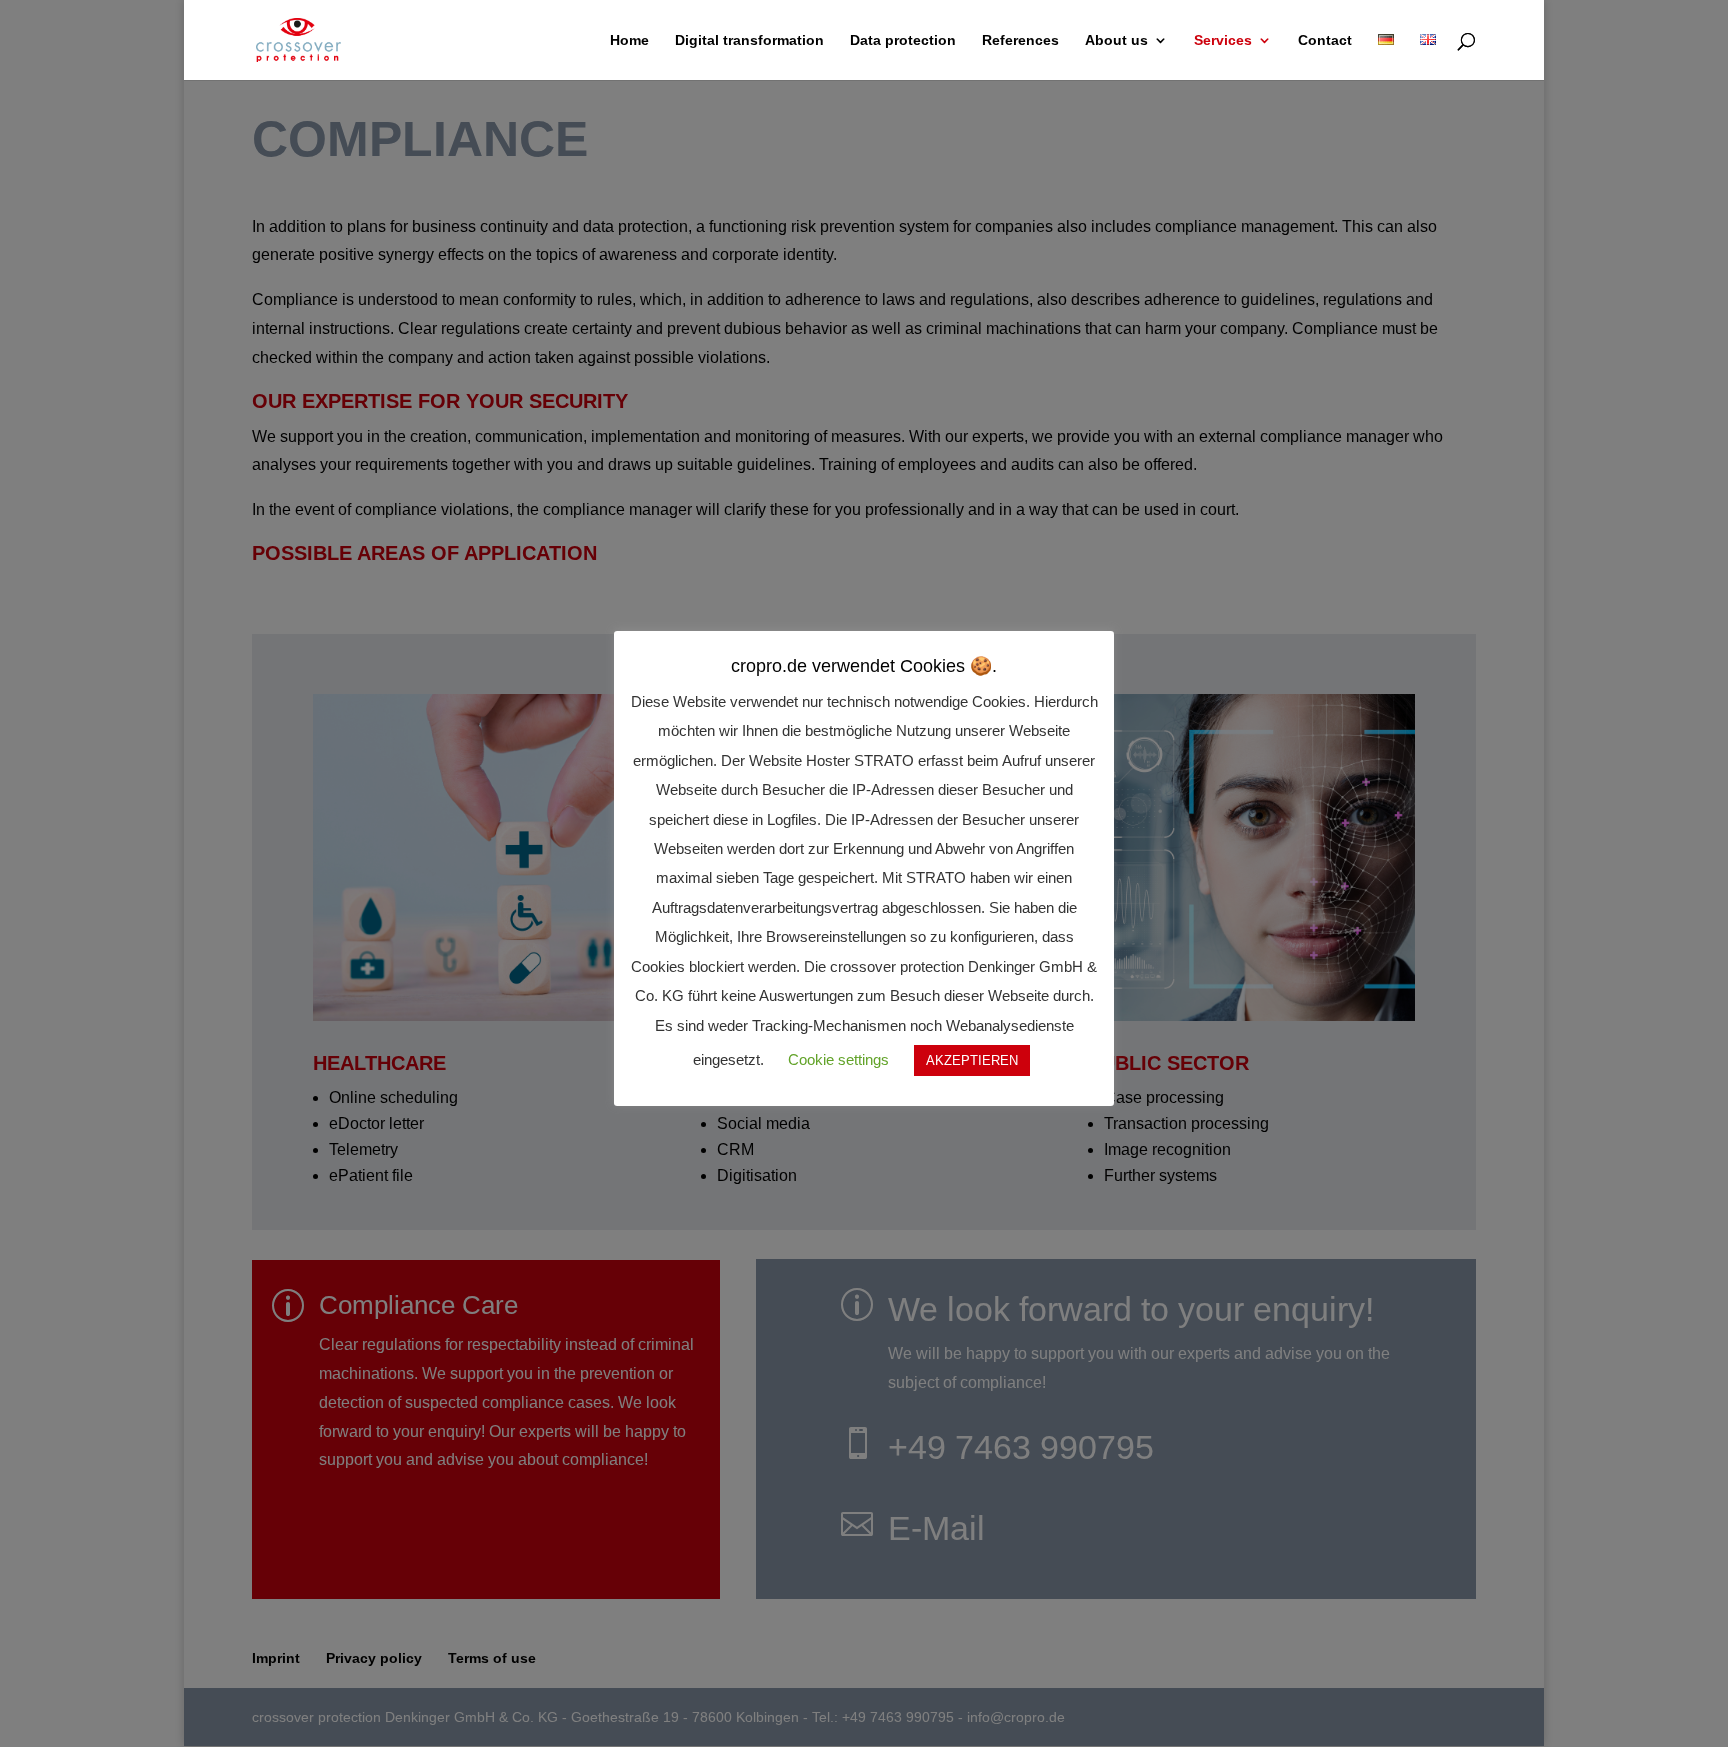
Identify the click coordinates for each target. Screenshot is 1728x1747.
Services (1223, 40)
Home (629, 40)
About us (1116, 40)
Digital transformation (749, 40)
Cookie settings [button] (838, 1059)
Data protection (903, 40)
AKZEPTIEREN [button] (972, 1060)
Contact (1325, 40)
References (1020, 40)
